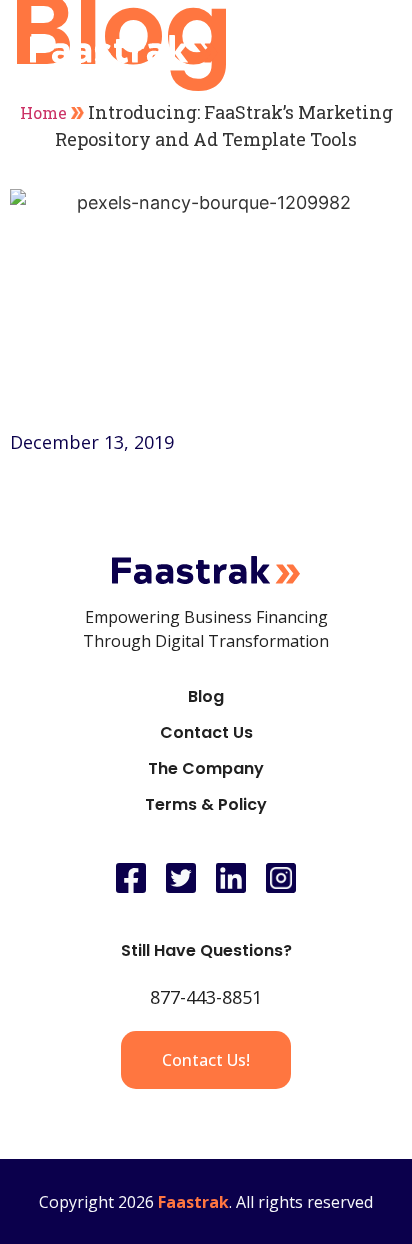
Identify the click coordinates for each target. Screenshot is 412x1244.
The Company (206, 768)
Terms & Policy (206, 804)
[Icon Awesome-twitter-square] (181, 878)
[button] (363, 49)
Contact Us (206, 732)
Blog (206, 696)
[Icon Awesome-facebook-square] (131, 878)
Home (43, 112)
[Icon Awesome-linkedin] (231, 878)
